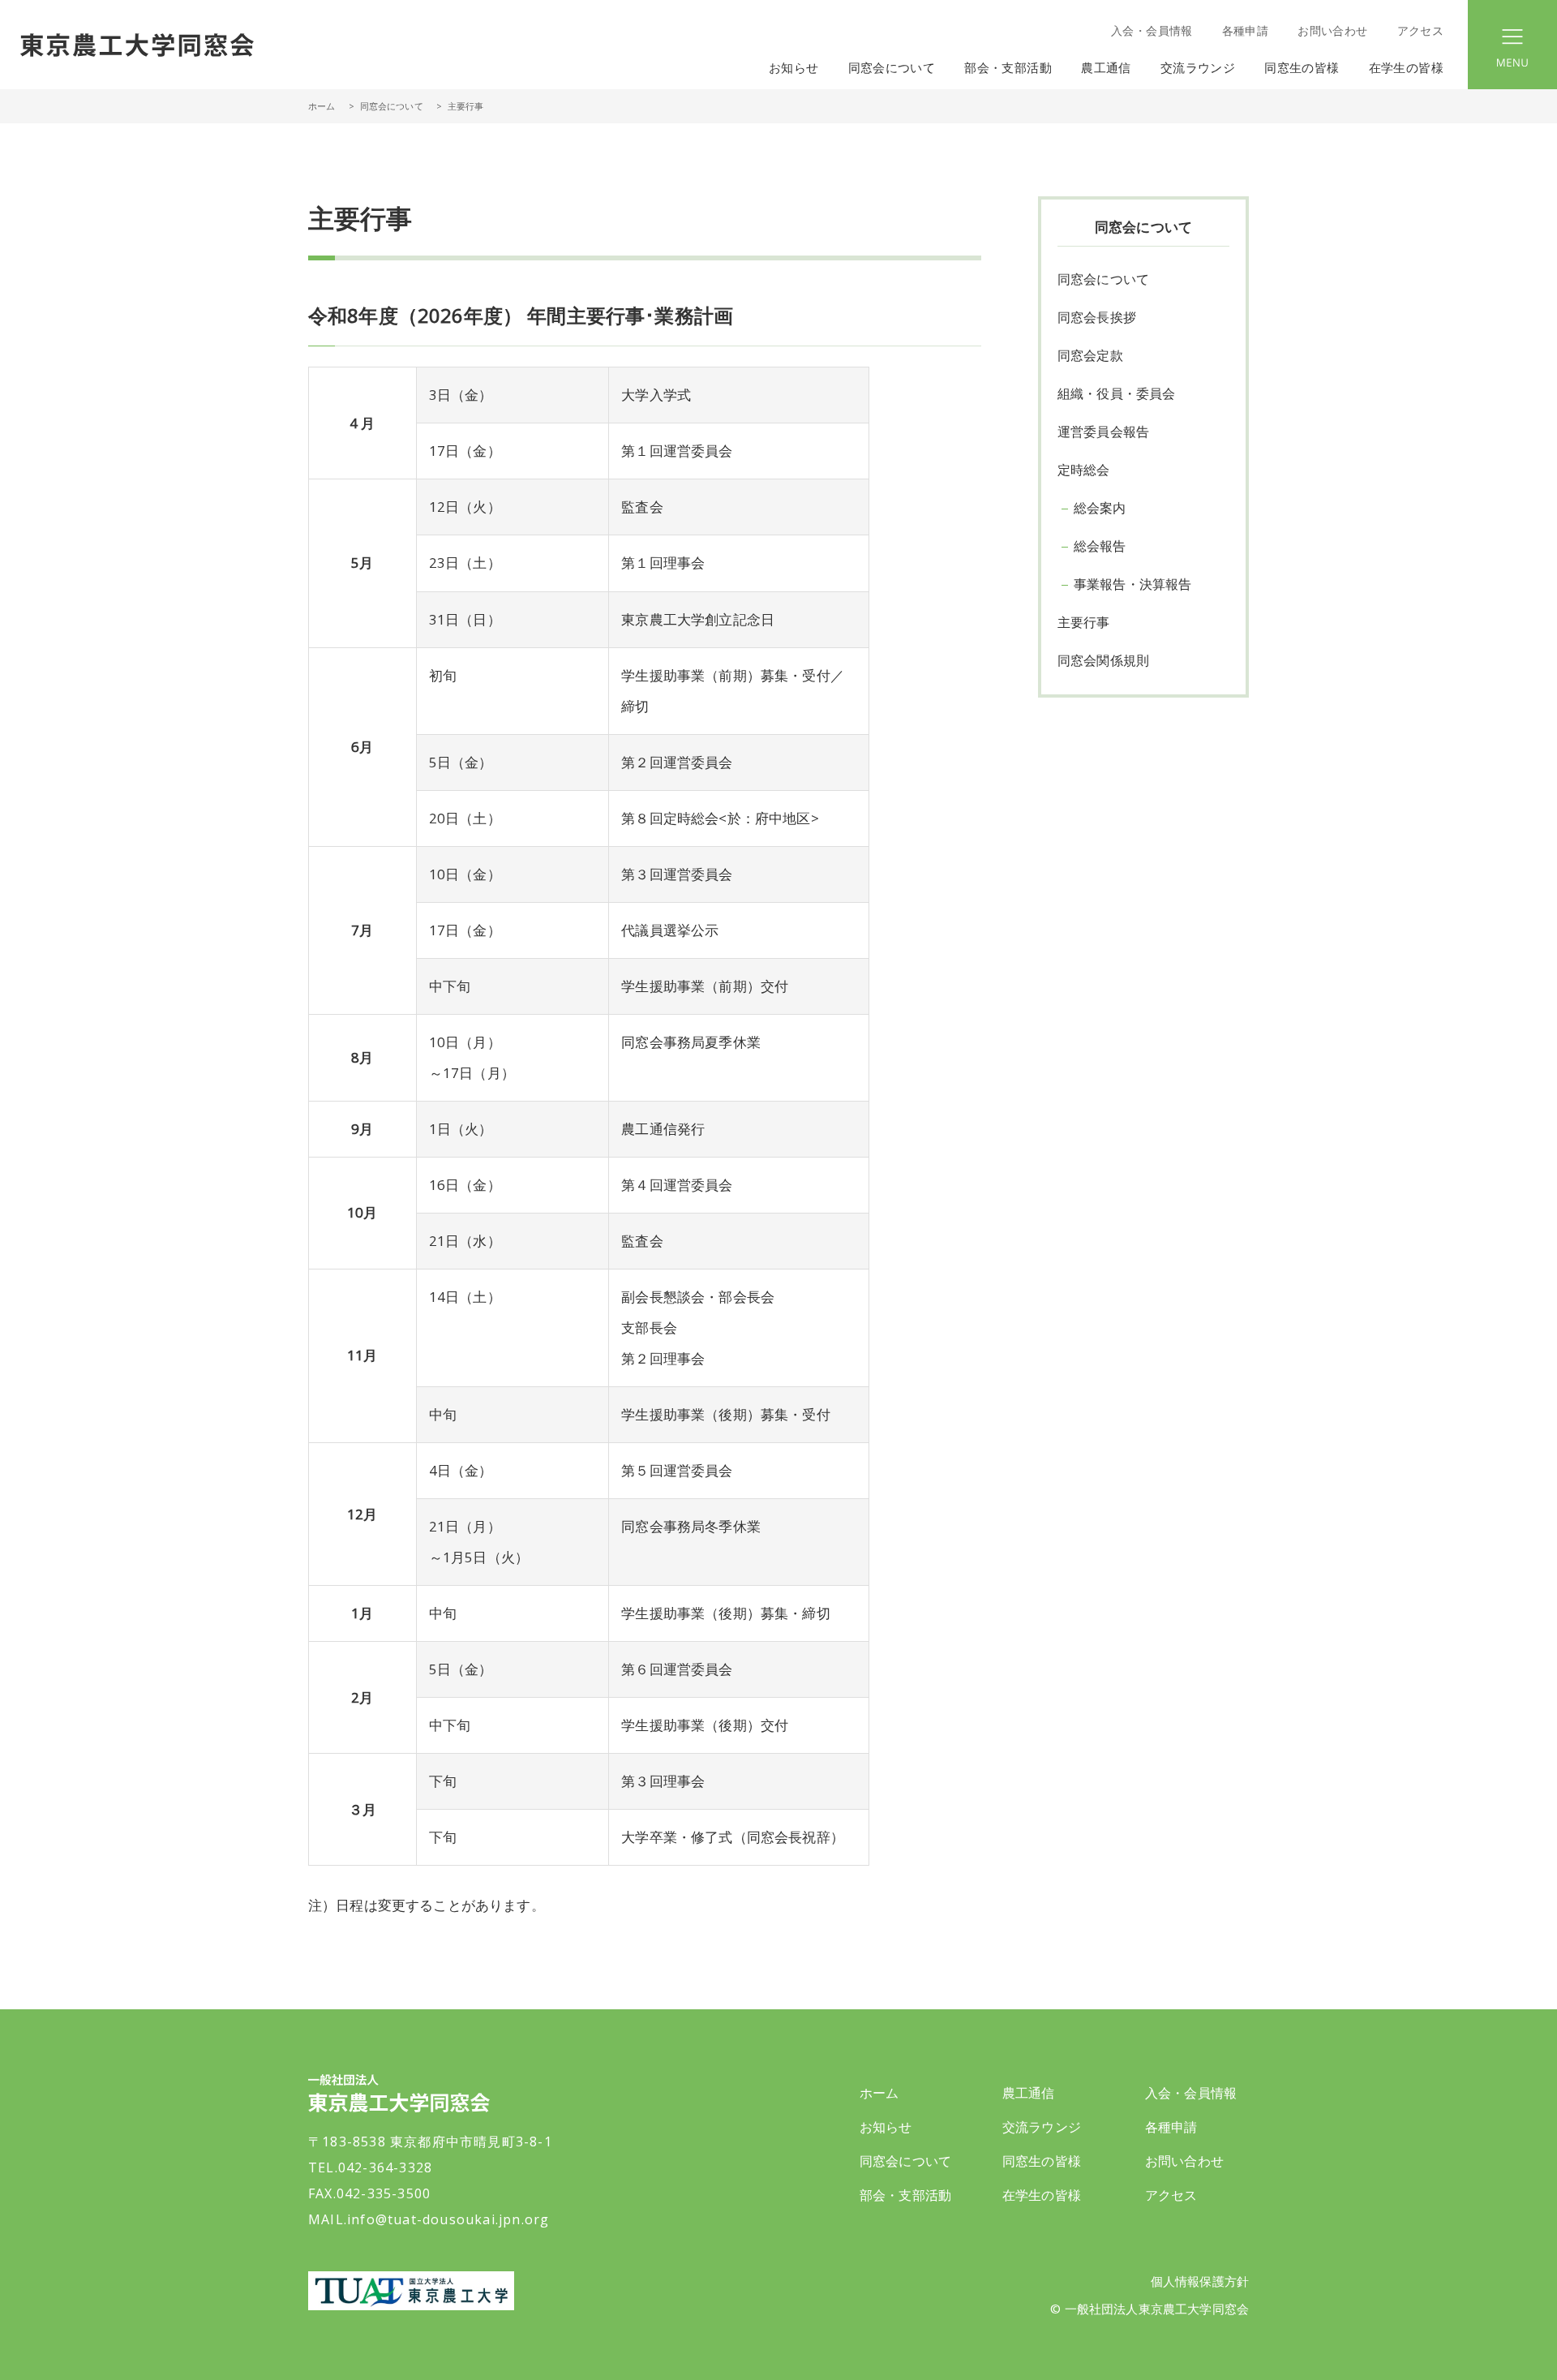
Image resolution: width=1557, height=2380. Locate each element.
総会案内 (1100, 508)
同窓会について (392, 106)
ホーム (322, 106)
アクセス (1420, 30)
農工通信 (1029, 2093)
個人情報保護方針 (1200, 2281)
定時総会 (1084, 470)
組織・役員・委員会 (1116, 393)
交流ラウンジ (1042, 2127)
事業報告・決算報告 (1132, 584)
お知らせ (794, 67)
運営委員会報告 (1103, 432)
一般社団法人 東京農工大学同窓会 (137, 45)
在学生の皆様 (1042, 2195)
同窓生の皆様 (1042, 2161)
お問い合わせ (1332, 30)
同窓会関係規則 (1103, 660)
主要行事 (1084, 622)
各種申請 (1245, 30)
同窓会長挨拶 (1097, 317)
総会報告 (1100, 546)
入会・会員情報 (1152, 30)
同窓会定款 (1090, 355)
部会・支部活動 (905, 2195)
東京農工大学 (411, 2291)
